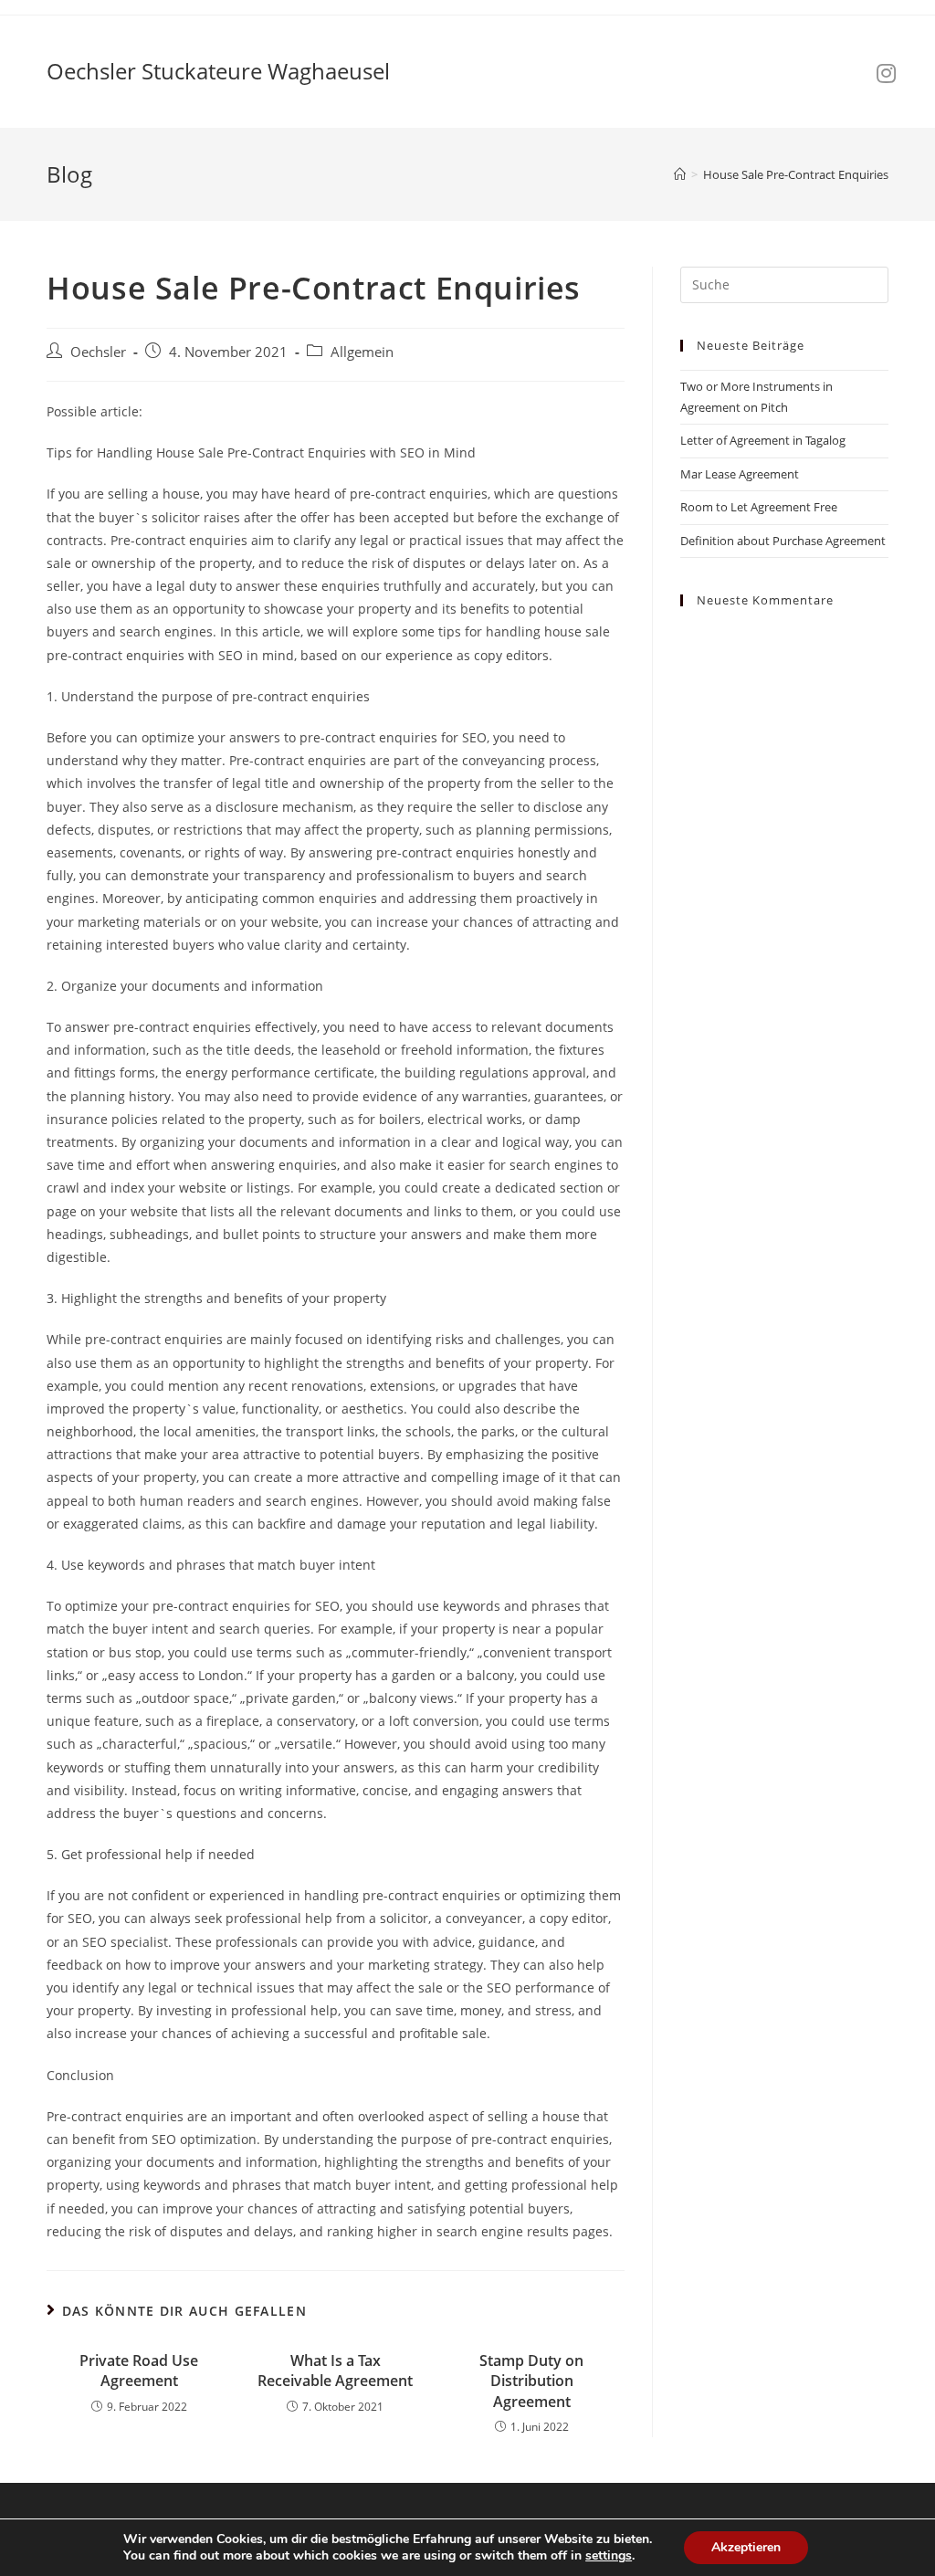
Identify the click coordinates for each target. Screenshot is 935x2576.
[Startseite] (680, 174)
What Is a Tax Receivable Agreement (335, 2371)
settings (609, 2556)
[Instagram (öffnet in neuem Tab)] (886, 73)
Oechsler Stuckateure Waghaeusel (218, 71)
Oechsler (98, 352)
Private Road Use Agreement (139, 2371)
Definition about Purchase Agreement (783, 541)
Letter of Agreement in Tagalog (763, 440)
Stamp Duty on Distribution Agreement (531, 2381)
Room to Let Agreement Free (759, 507)
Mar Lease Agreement (740, 474)
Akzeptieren (746, 2547)
